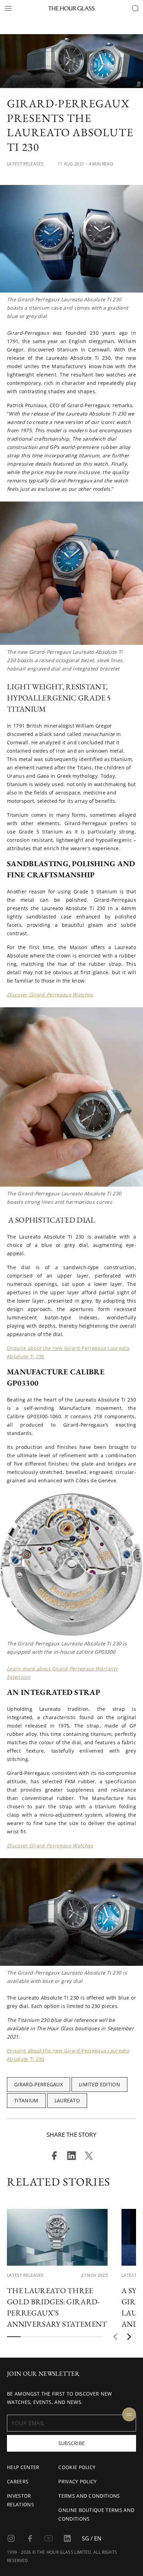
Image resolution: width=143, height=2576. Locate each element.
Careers (18, 2481)
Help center (23, 2467)
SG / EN (92, 2538)
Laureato (67, 2100)
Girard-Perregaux (39, 2084)
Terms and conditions (89, 2496)
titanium (26, 2100)
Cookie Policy (77, 2467)
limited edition (99, 2084)
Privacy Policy (77, 2481)
